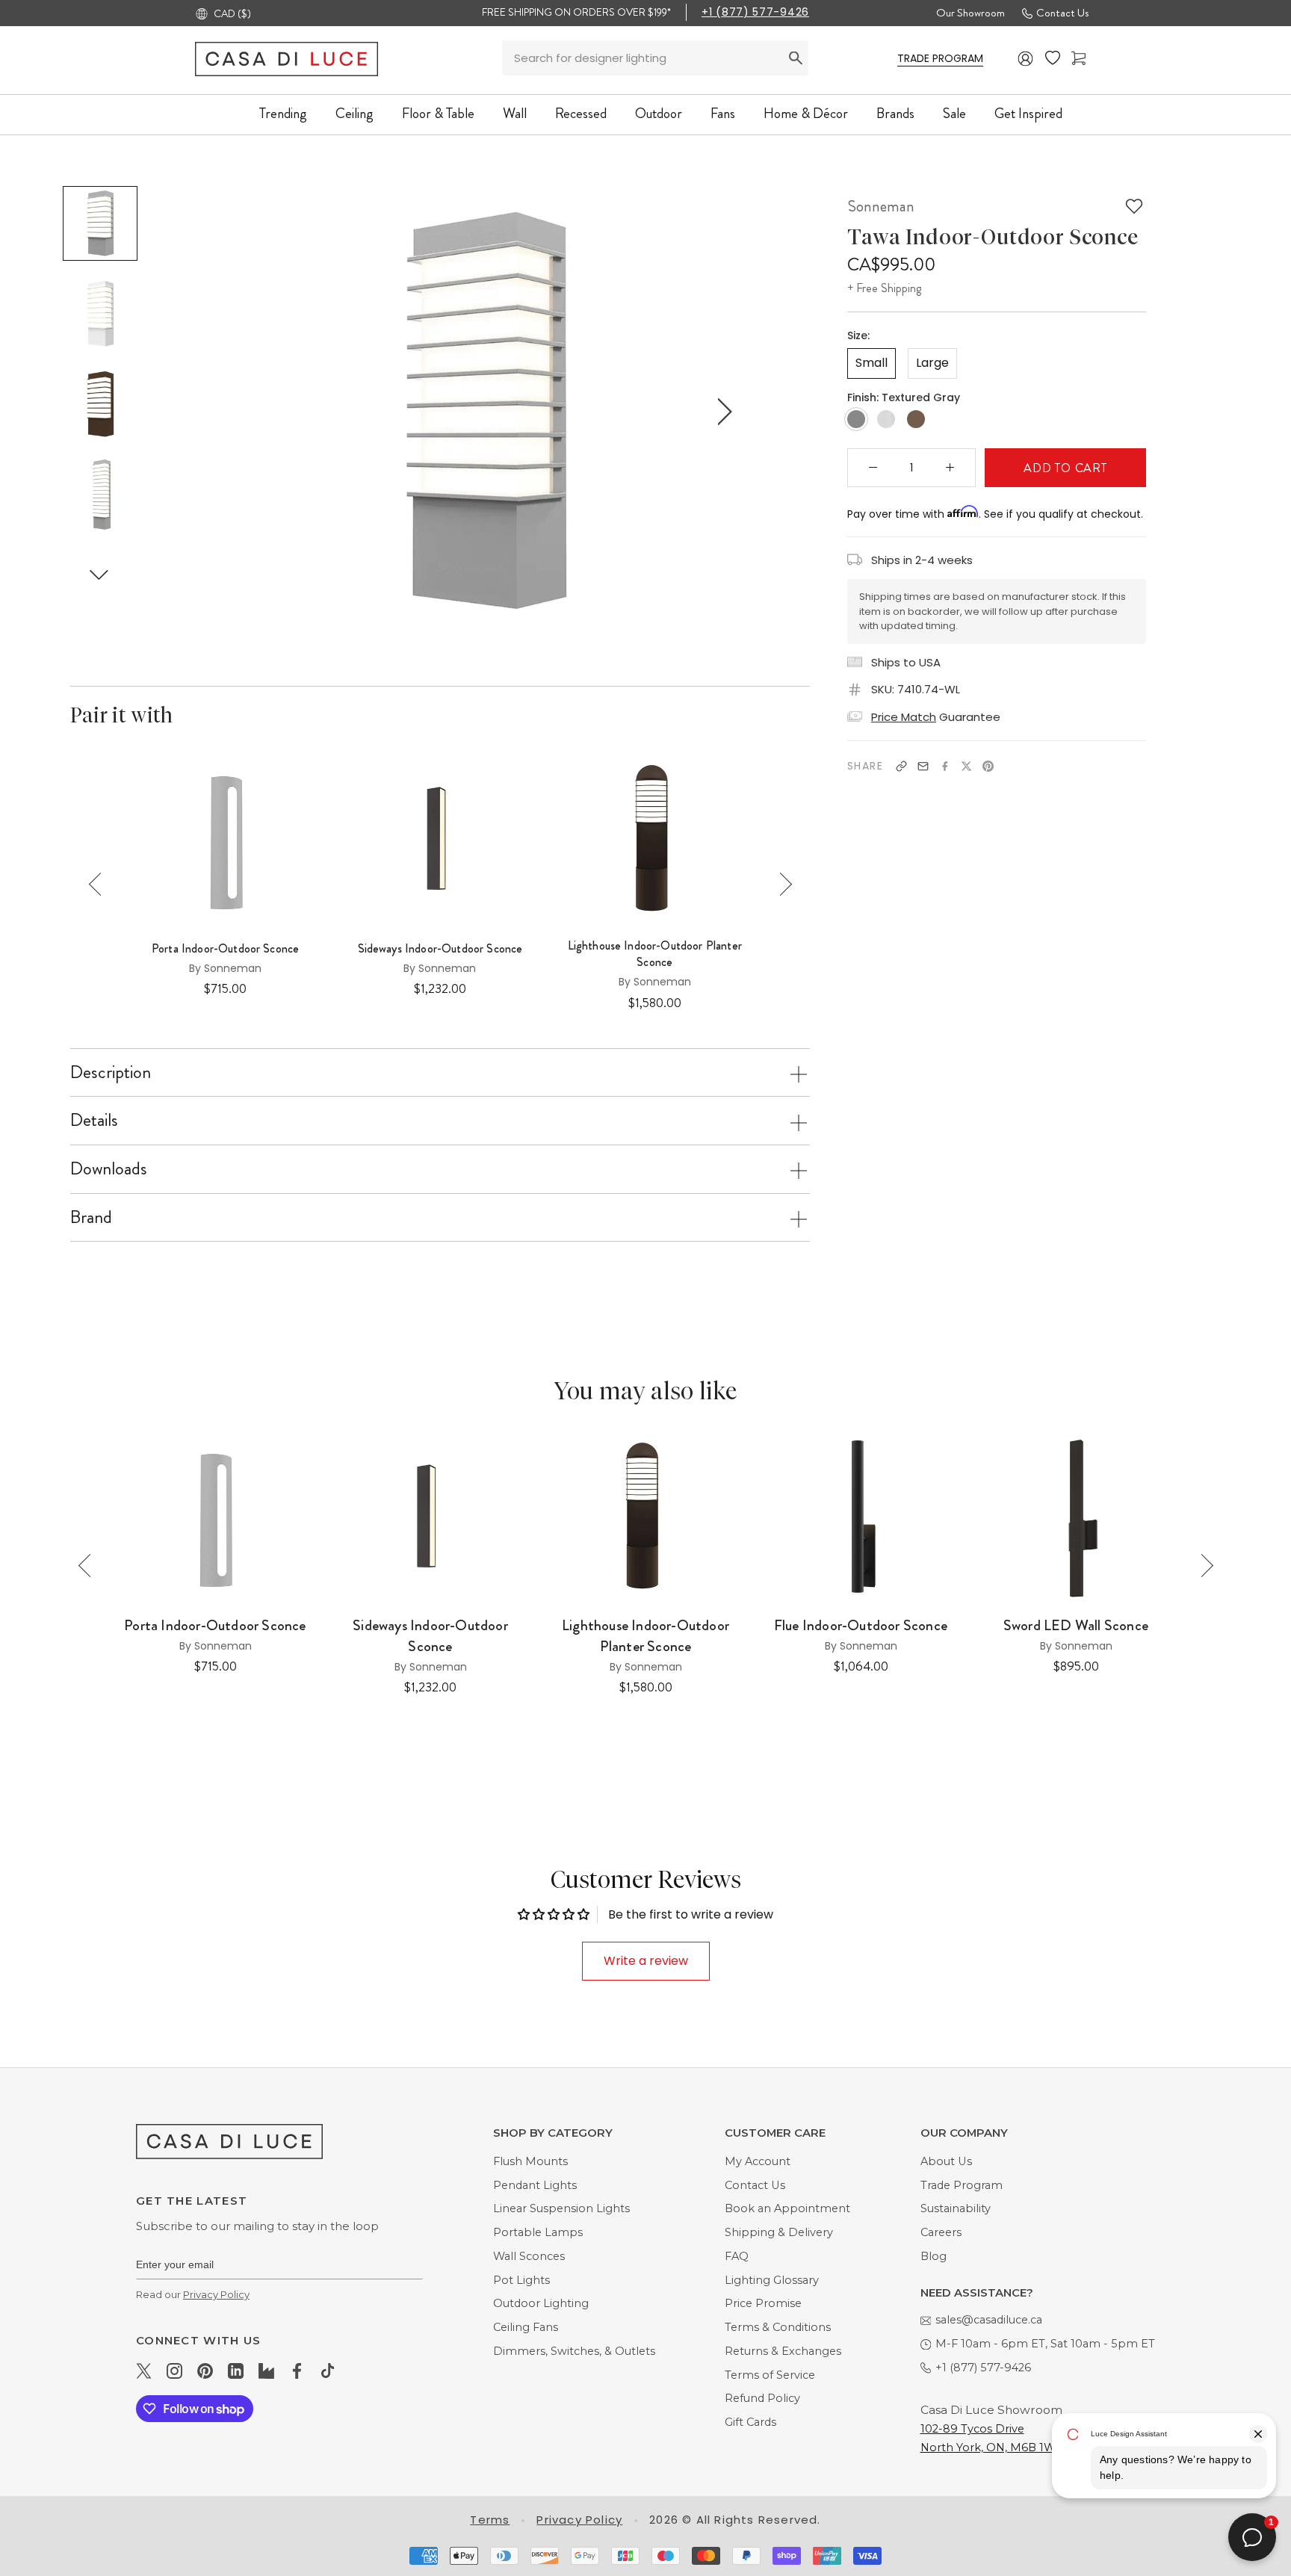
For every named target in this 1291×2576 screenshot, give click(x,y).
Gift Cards (750, 2422)
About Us (946, 2161)
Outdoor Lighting (541, 2303)
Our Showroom (970, 13)
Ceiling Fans (526, 2327)
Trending (283, 113)
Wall (515, 113)
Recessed (581, 113)
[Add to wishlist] (1134, 206)
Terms (490, 2520)
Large (932, 363)
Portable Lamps (538, 2232)
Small (871, 363)
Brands (895, 113)
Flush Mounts (530, 2161)
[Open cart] (1078, 59)
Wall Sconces (529, 2256)
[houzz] (266, 2371)
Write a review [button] (646, 1961)
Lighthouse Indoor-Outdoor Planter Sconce (655, 954)
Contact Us (1062, 13)
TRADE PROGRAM (940, 58)
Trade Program (962, 2185)
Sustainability (956, 2208)
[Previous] (100, 884)
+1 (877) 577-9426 (755, 12)
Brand (91, 1217)
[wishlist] (1053, 58)
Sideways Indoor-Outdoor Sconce (440, 949)
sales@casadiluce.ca (989, 2320)
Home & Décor (806, 113)
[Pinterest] (988, 766)
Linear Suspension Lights (561, 2208)
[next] (722, 411)
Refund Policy (762, 2398)
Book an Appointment (787, 2208)
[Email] (923, 766)
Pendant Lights (535, 2185)
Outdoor (659, 113)
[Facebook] (945, 766)
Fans (723, 113)
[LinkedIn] (236, 2371)
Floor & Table (438, 113)
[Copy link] (901, 766)
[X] (966, 766)
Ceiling (355, 113)
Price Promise (763, 2303)
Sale (954, 113)
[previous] (247, 411)
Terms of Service (770, 2375)
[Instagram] (174, 2371)
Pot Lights (521, 2280)
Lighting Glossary (772, 2280)
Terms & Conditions (778, 2327)
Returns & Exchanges (783, 2351)
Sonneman (881, 206)
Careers (941, 2232)
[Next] (780, 884)
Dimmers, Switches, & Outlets (574, 2351)
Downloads (109, 1168)
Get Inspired (1028, 113)
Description (111, 1072)
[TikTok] (328, 2371)
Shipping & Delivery (779, 2232)
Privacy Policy (216, 2294)
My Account (758, 2161)
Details (94, 1120)
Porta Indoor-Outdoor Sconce (225, 949)
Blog (934, 2256)
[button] (99, 574)
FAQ (737, 2256)
